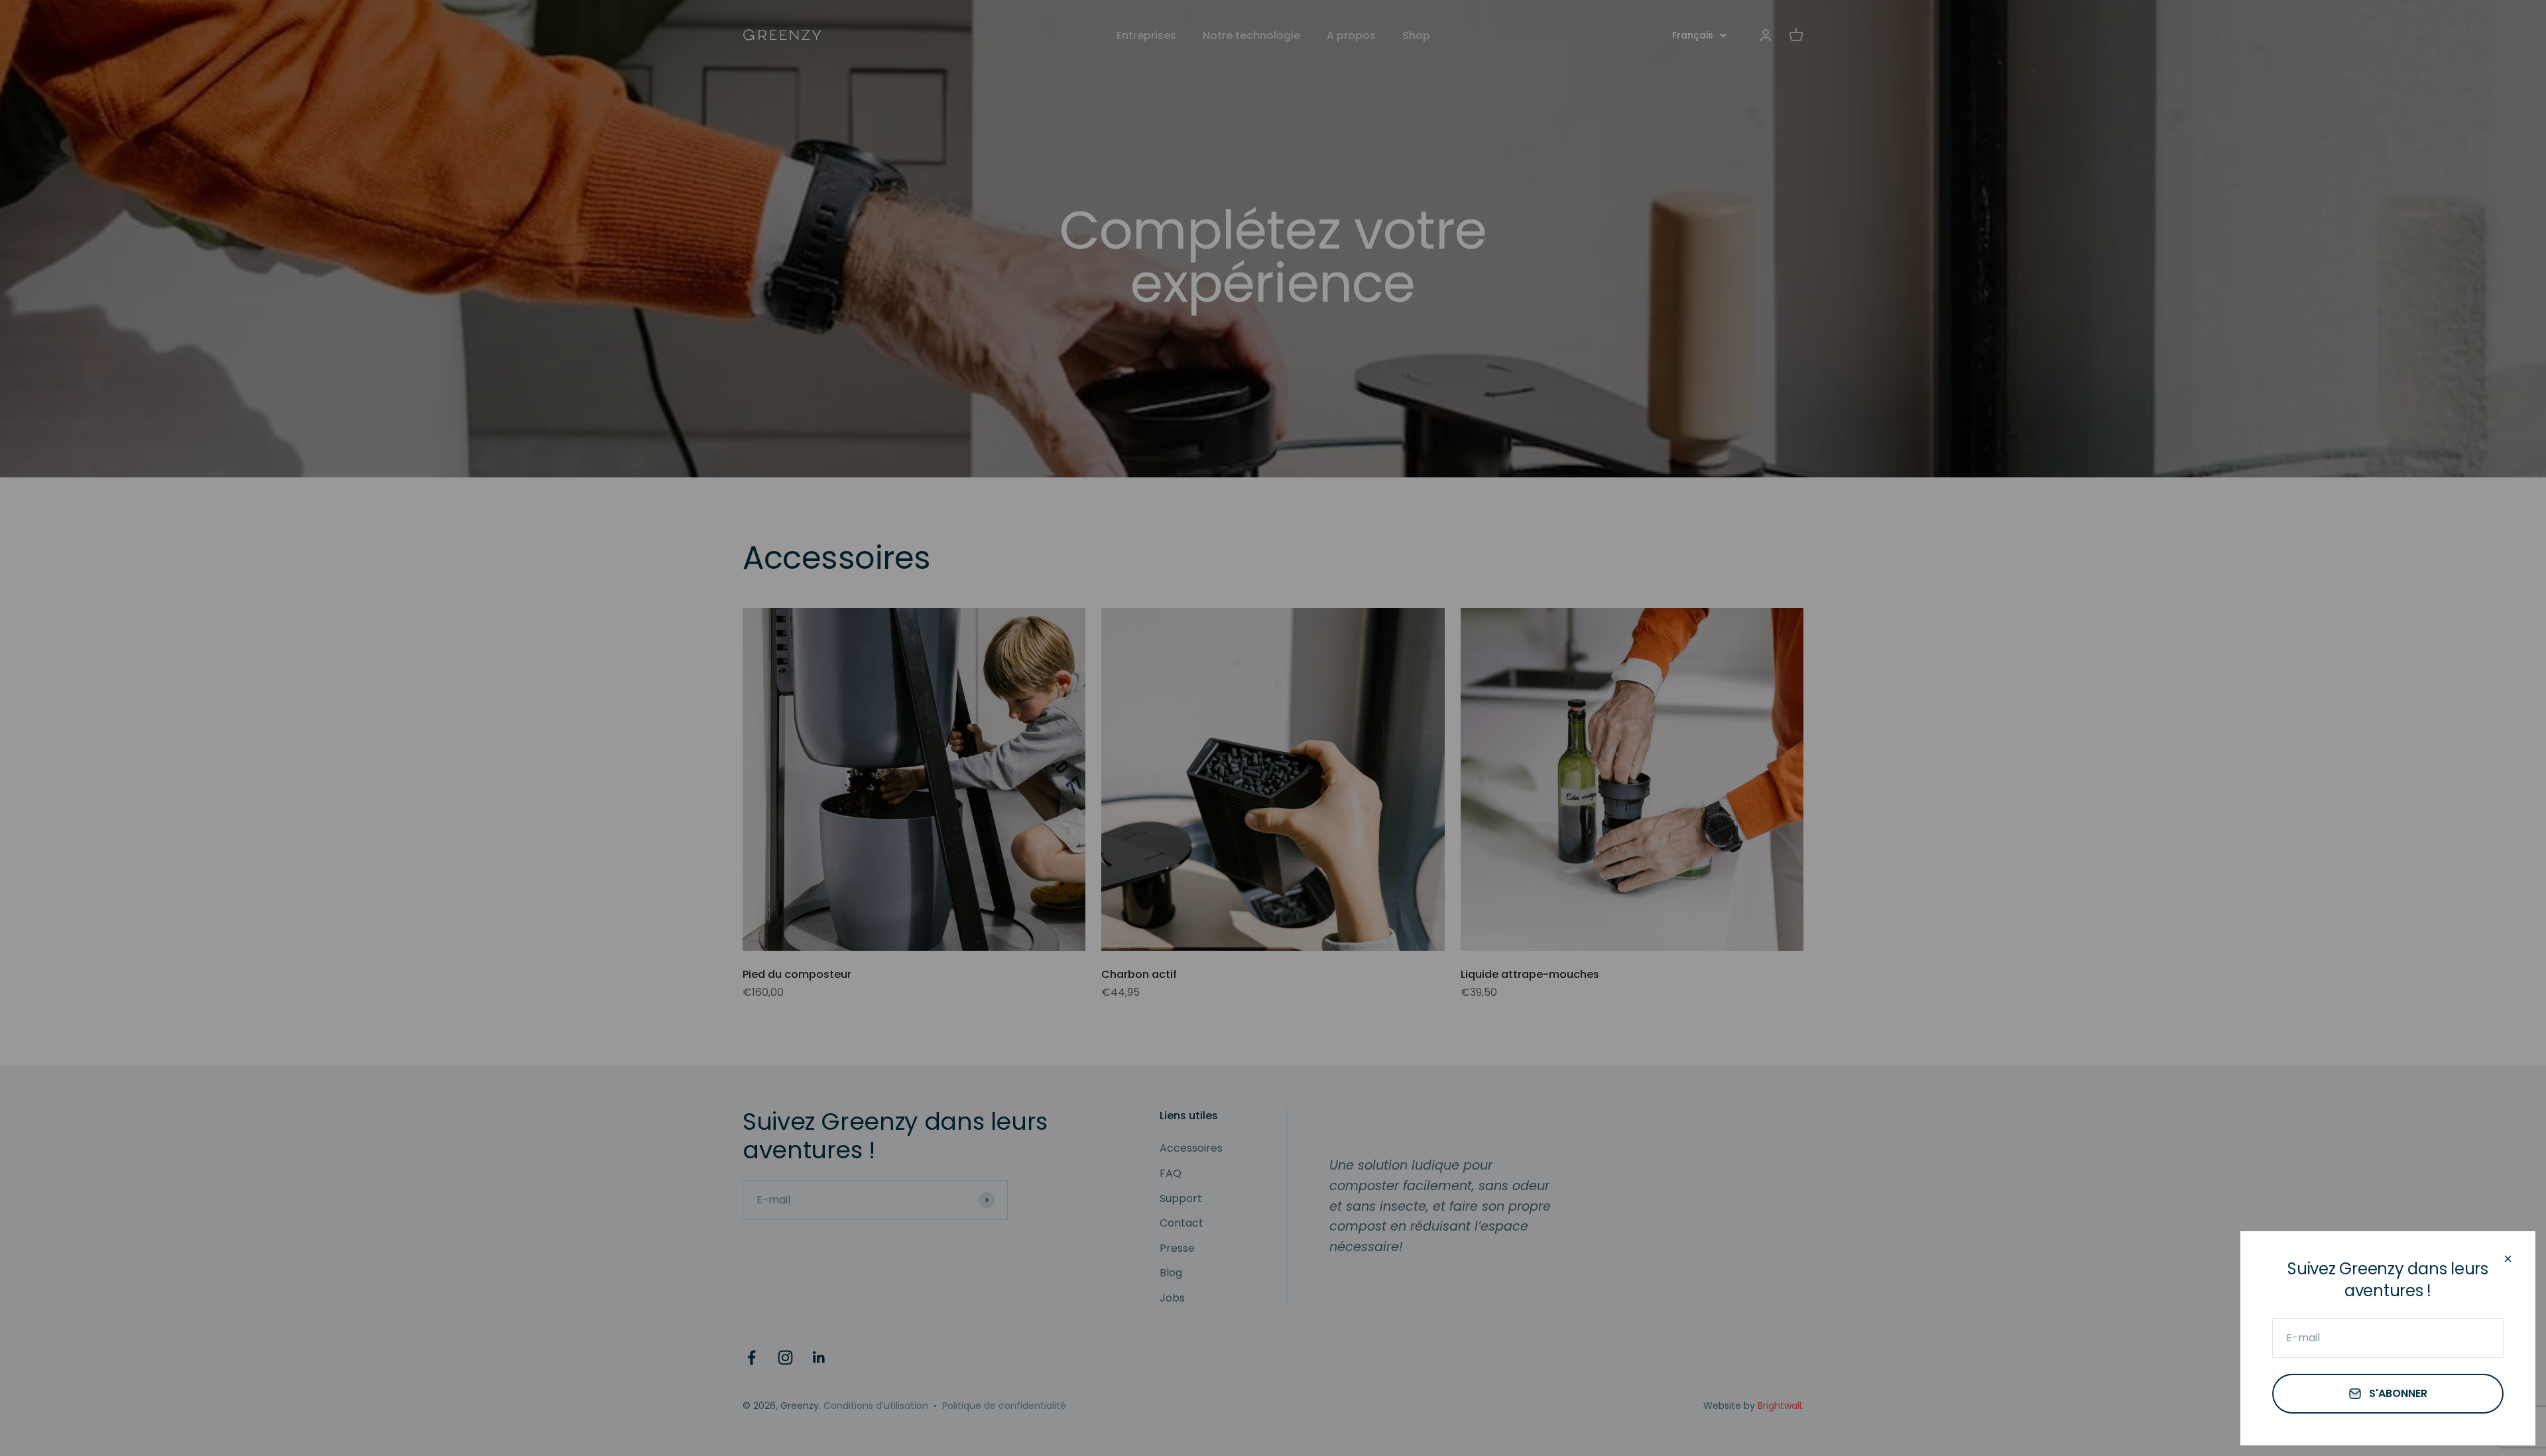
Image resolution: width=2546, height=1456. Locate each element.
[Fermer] (2508, 1259)
